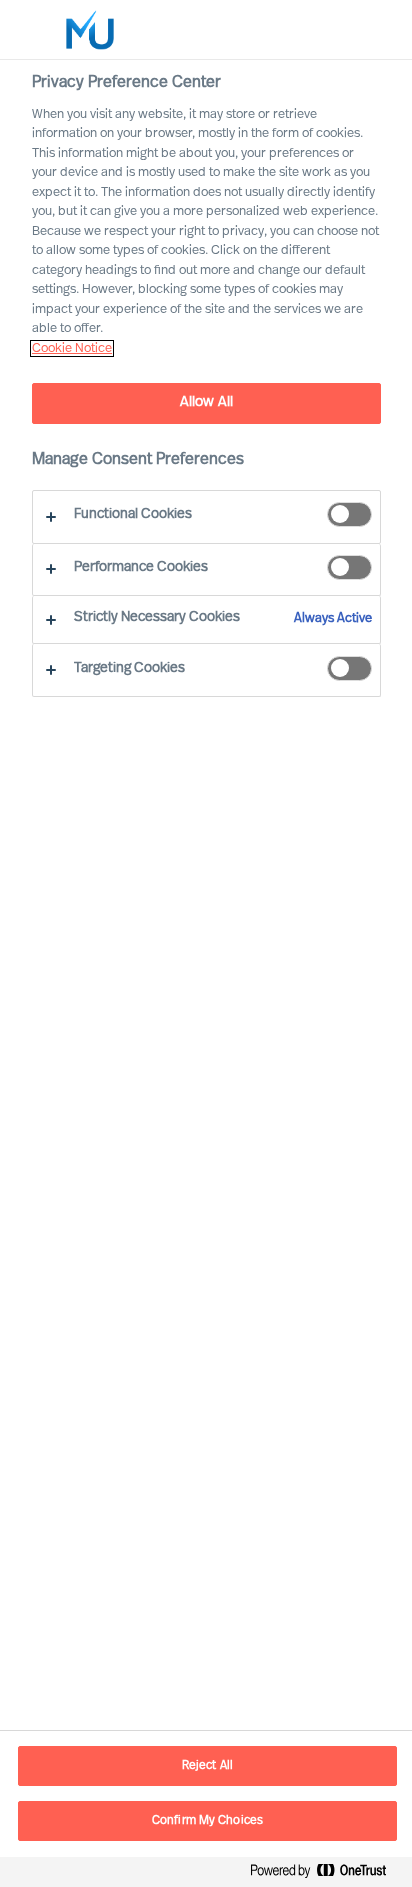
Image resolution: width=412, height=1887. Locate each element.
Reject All (207, 1766)
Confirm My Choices (207, 1821)
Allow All (206, 402)
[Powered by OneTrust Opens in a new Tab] (326, 1874)
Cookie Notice (72, 348)
